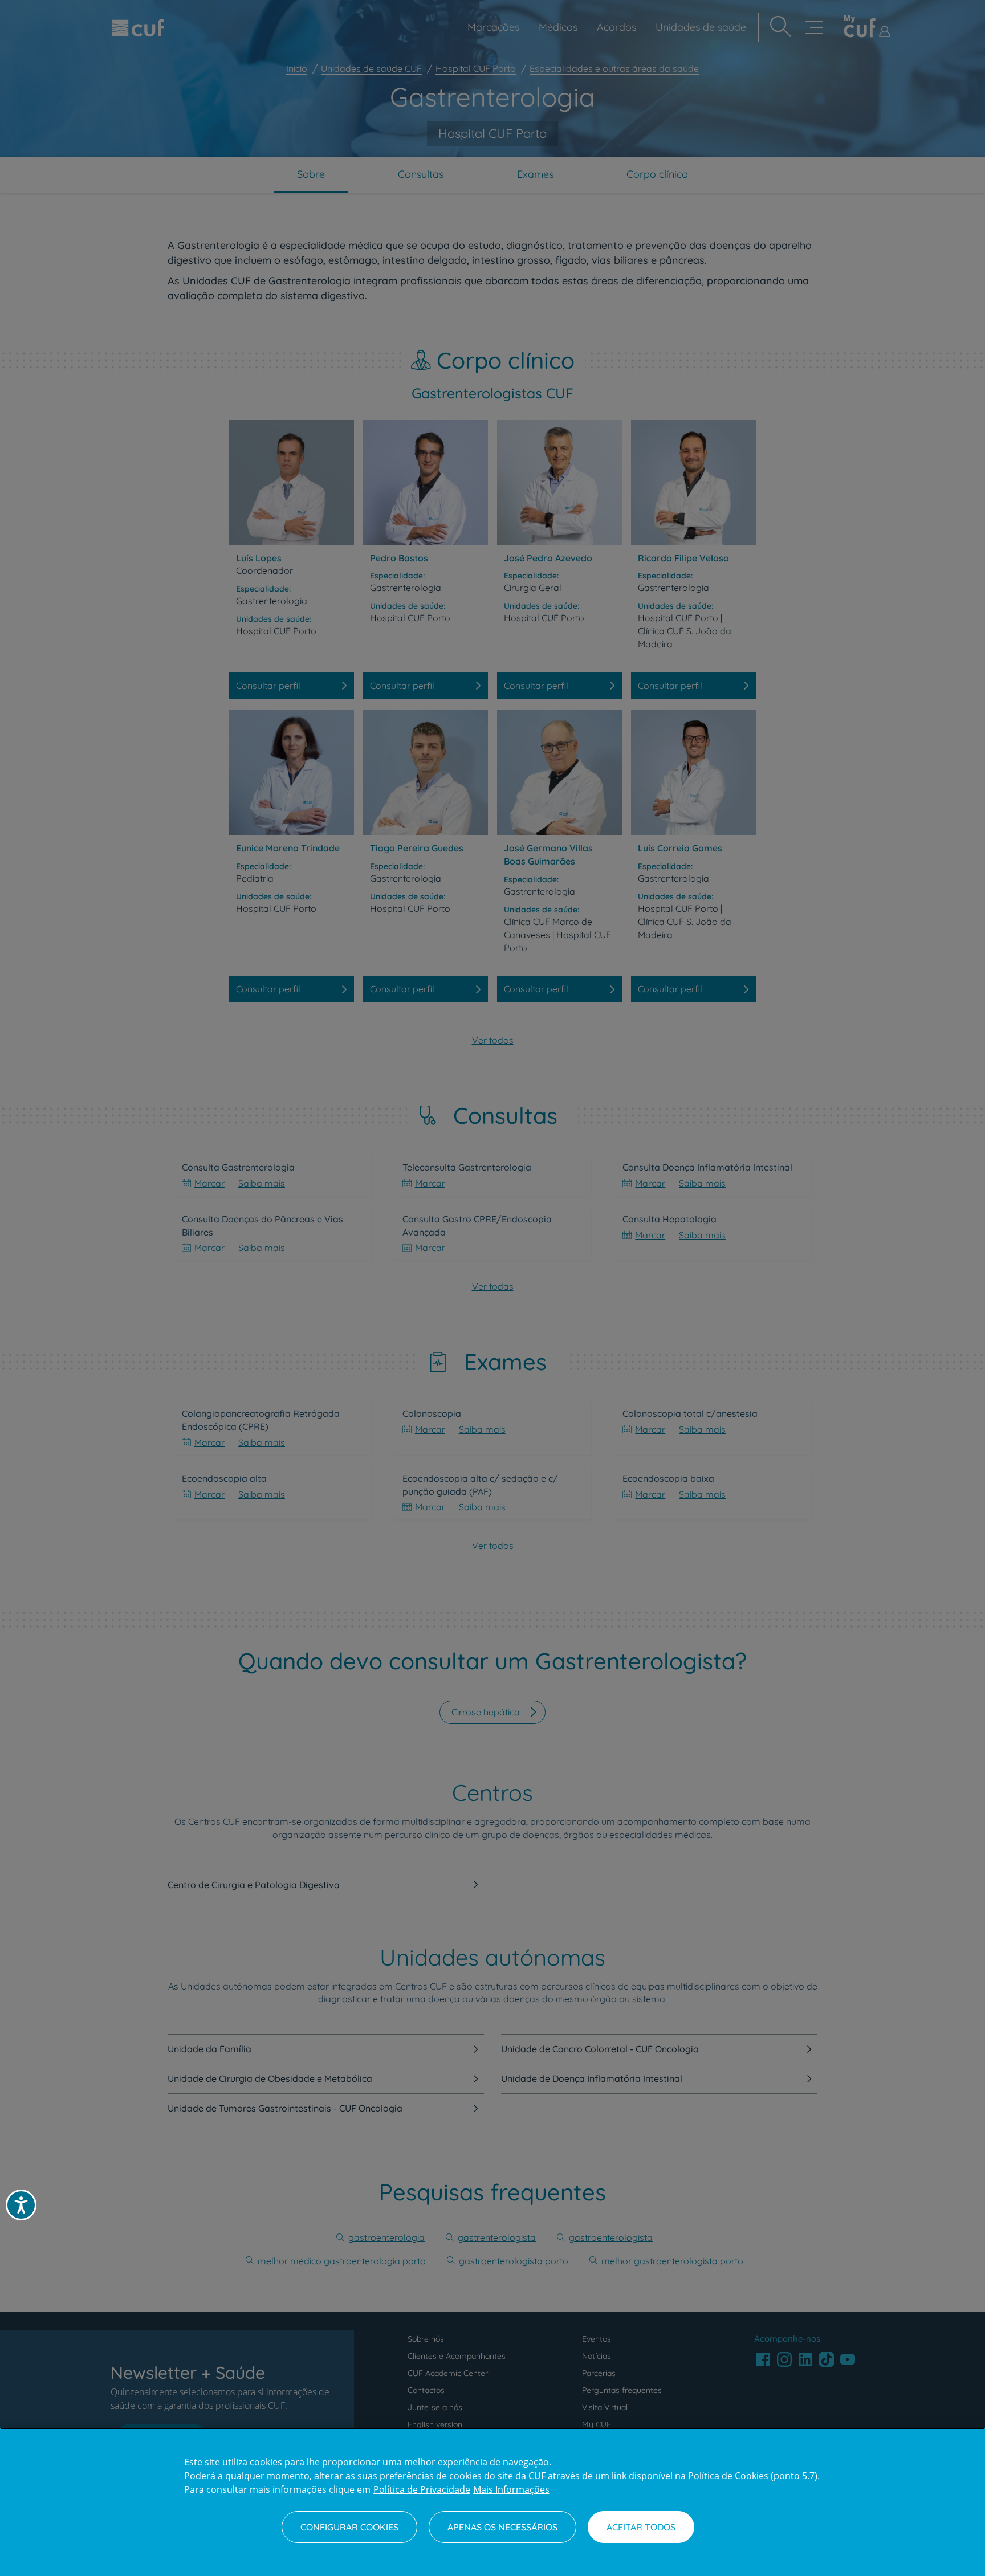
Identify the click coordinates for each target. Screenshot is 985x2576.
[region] (492, 2502)
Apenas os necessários (502, 2527)
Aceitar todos (641, 2527)
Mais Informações (511, 2489)
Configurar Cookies (349, 2527)
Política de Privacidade (422, 2489)
